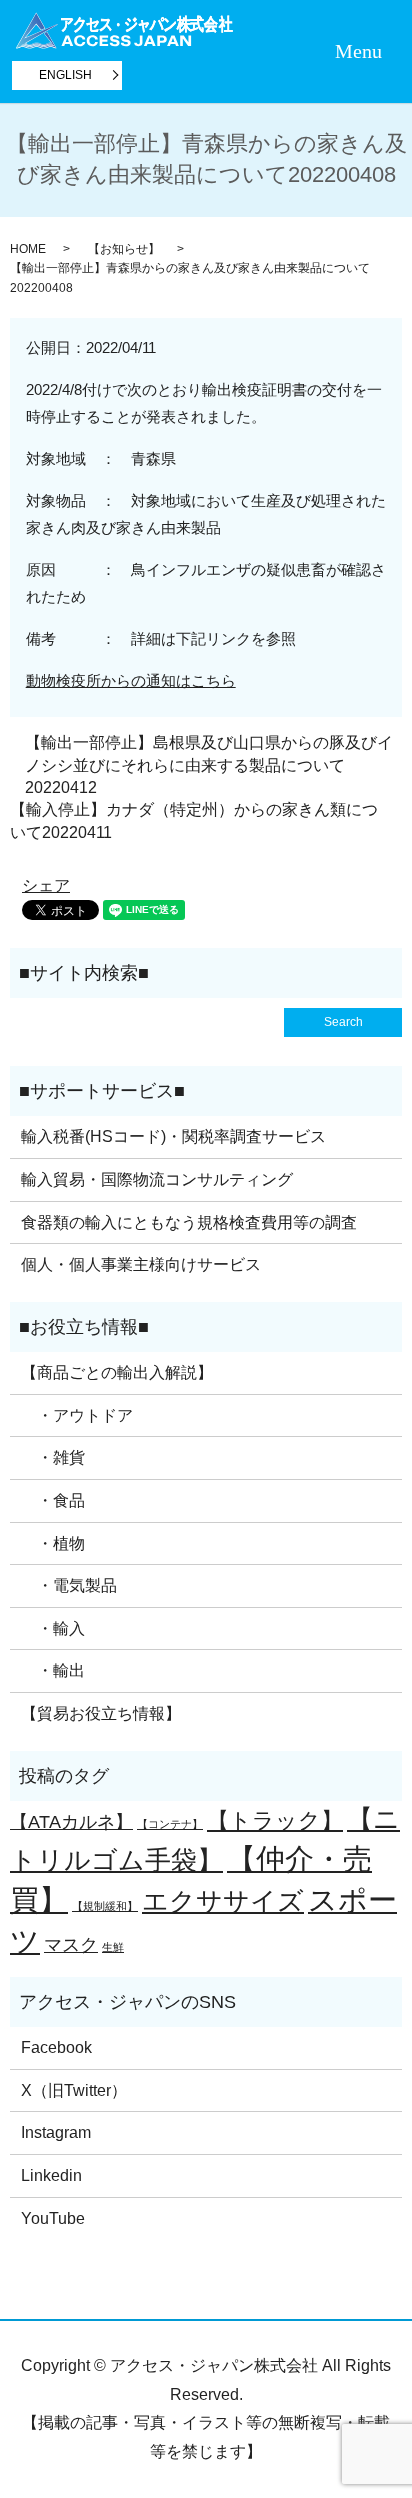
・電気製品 (69, 1585)
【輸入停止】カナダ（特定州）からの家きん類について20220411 (194, 820)
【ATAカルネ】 (71, 1822)
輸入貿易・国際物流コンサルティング (157, 1179)
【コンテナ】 (170, 1824)
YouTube (53, 2218)
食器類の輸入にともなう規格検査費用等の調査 (189, 1222)
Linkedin (51, 2175)
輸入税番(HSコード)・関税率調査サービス (173, 1136)
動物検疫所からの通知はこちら (131, 680)
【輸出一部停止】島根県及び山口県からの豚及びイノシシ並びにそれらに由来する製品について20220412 (209, 765)
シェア (46, 885)
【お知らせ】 (124, 249)
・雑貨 (53, 1457)
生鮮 (113, 1947)
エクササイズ (223, 1901)
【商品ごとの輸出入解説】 (117, 1372)
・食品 (53, 1500)
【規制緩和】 (105, 1906)
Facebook (56, 2047)
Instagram (56, 2132)
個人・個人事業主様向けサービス (141, 1264)
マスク (71, 1945)
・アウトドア (77, 1415)
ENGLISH (65, 75)
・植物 (53, 1543)
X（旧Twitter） (74, 2090)
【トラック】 (275, 1820)
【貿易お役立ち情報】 (101, 1713)
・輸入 (53, 1628)
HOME (28, 249)
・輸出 (53, 1670)
